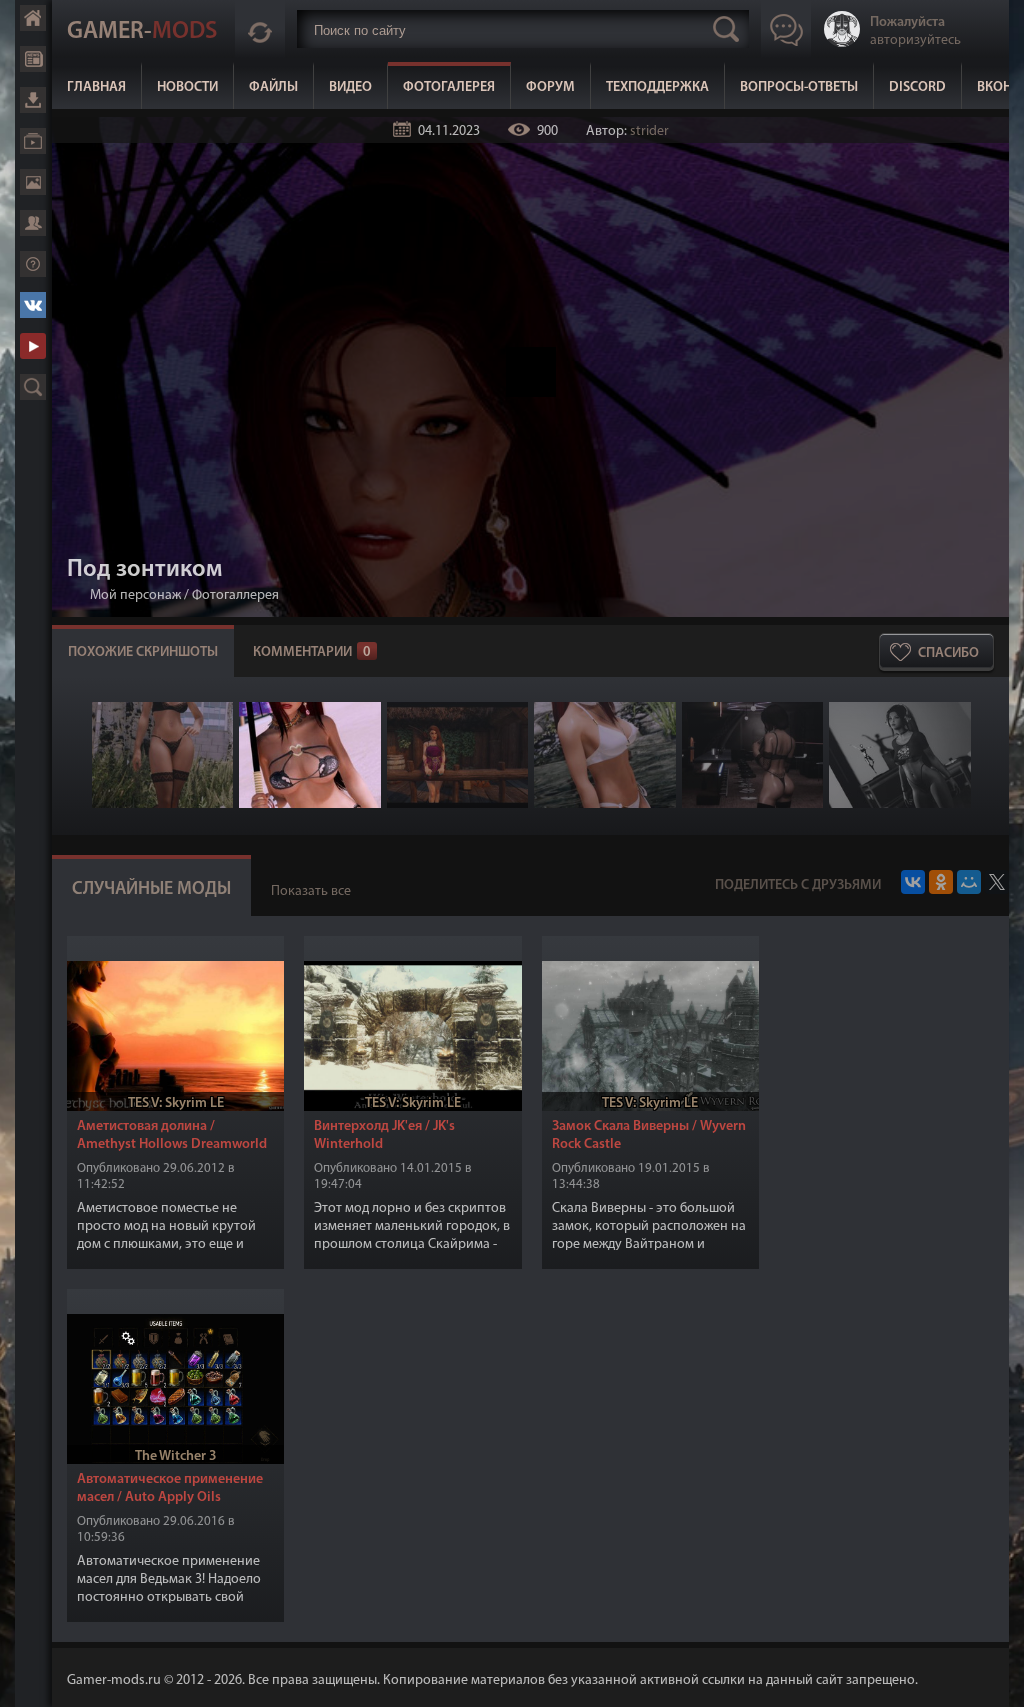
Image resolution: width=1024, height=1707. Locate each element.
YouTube (33, 346)
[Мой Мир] (969, 882)
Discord (917, 87)
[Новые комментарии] (260, 29)
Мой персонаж (135, 595)
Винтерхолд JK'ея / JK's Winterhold (384, 1135)
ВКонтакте (33, 305)
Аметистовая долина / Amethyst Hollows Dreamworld (172, 1135)
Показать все (311, 891)
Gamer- (142, 32)
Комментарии (312, 652)
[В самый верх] (994, 1677)
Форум (550, 87)
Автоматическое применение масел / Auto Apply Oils (170, 1488)
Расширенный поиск (33, 387)
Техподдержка (657, 87)
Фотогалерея (449, 87)
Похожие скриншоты (143, 652)
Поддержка (33, 264)
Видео (350, 87)
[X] (997, 882)
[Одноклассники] (941, 882)
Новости (187, 87)
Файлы (273, 87)
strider (649, 131)
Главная (96, 87)
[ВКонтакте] (913, 882)
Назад (75, 595)
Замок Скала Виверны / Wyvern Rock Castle (649, 1135)
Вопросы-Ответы (799, 87)
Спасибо (948, 653)
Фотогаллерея (235, 595)
